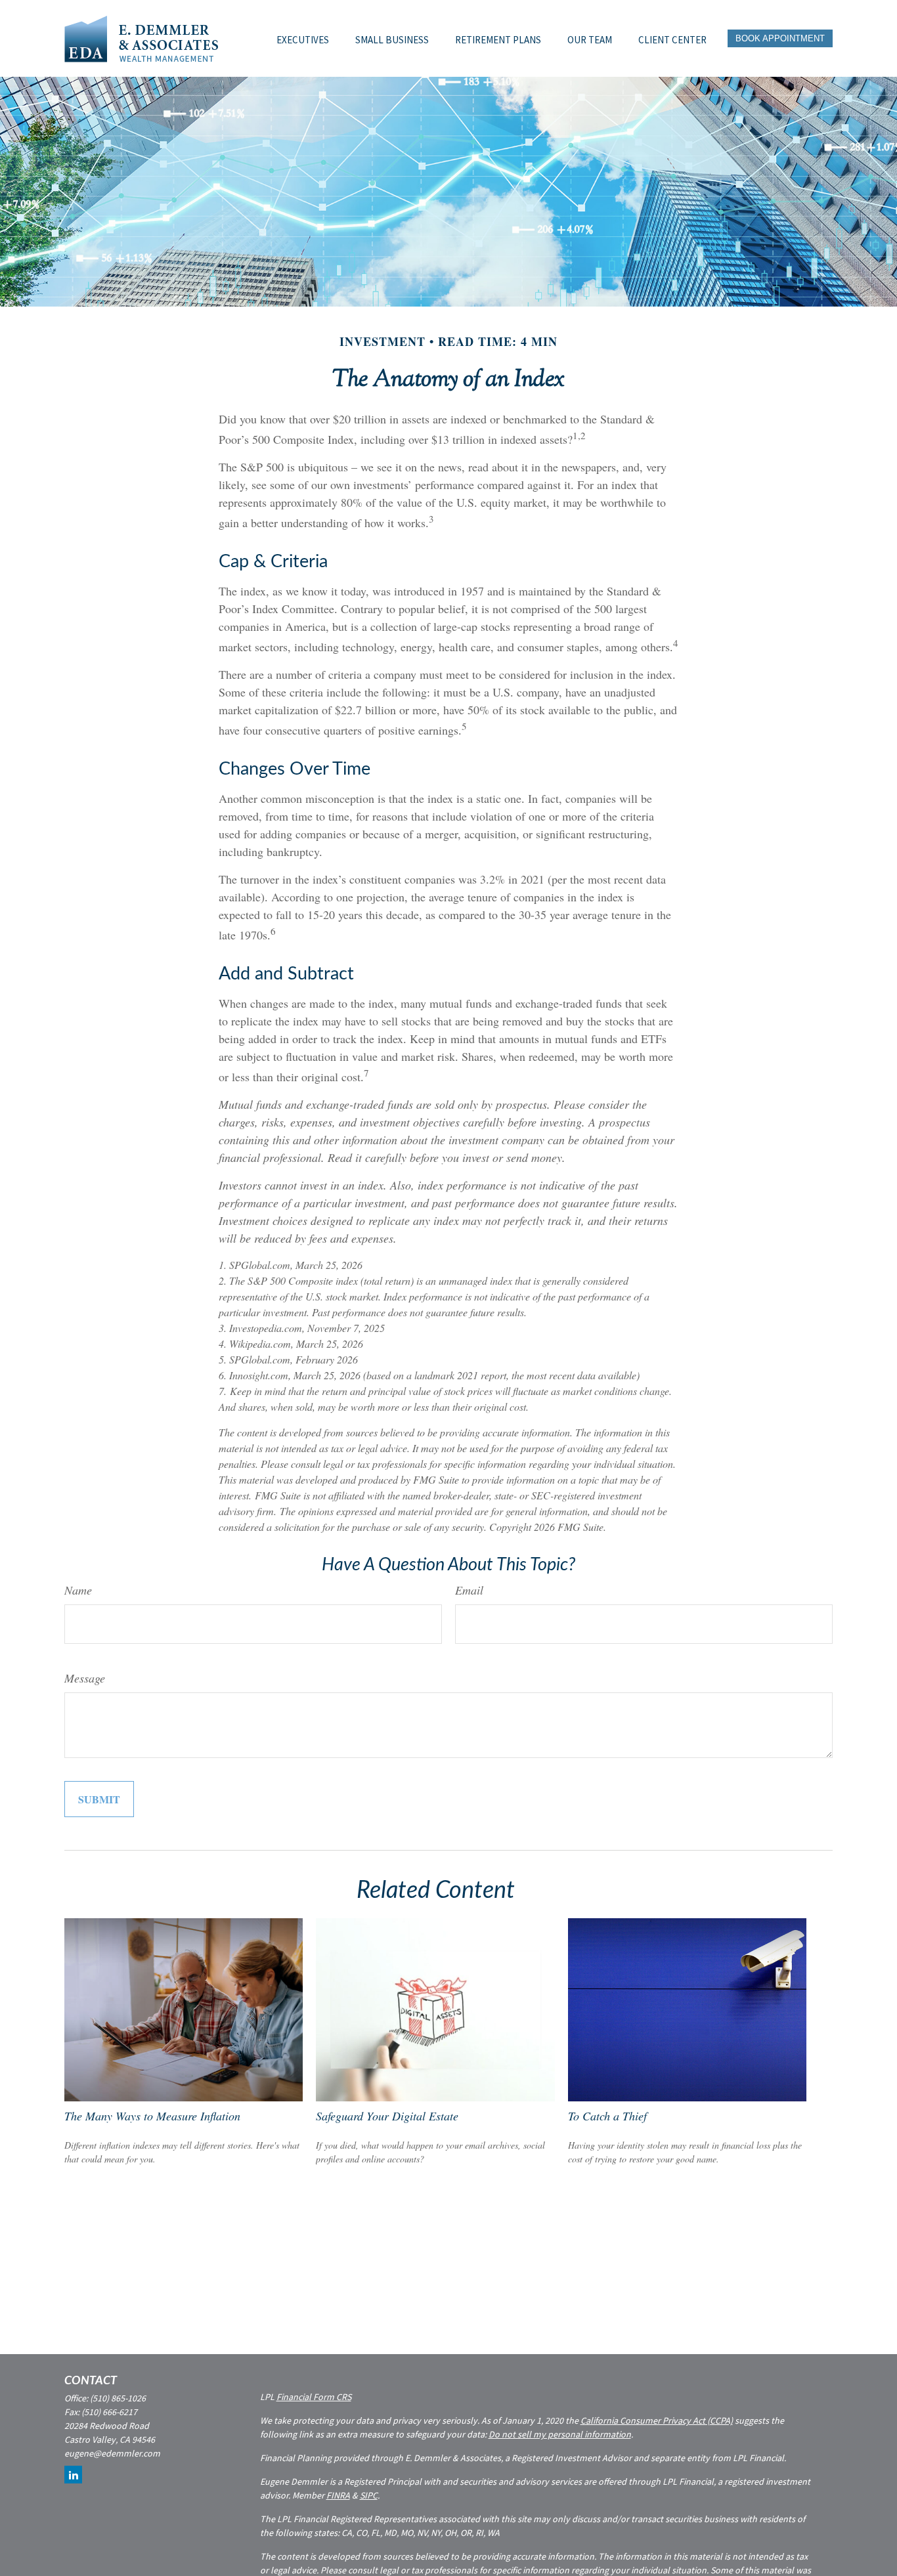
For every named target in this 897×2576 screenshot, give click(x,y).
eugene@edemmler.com (112, 2453)
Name (78, 1590)
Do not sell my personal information (560, 2434)
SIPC (369, 2495)
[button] (303, 38)
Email (469, 1590)
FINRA (338, 2495)
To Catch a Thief (607, 2116)
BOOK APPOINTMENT (780, 38)
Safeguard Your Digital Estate (387, 2116)
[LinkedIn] (73, 2475)
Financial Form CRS (314, 2397)
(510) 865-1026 (118, 2398)
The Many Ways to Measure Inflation (152, 2116)
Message (85, 1678)
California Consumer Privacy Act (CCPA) (657, 2420)
